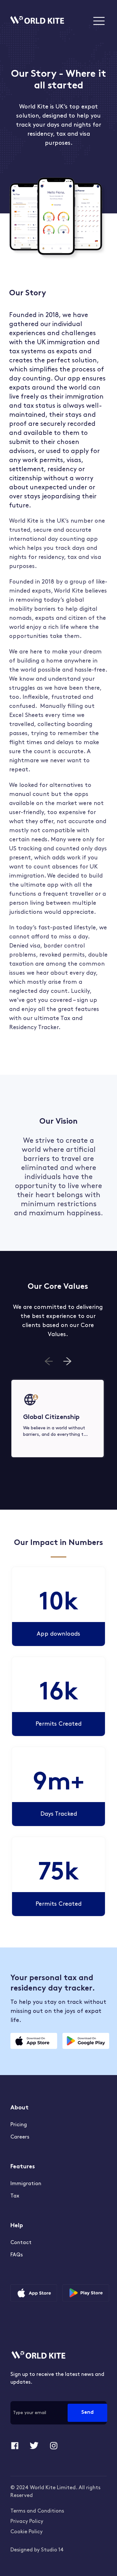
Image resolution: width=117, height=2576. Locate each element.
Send (87, 2413)
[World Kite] (37, 21)
